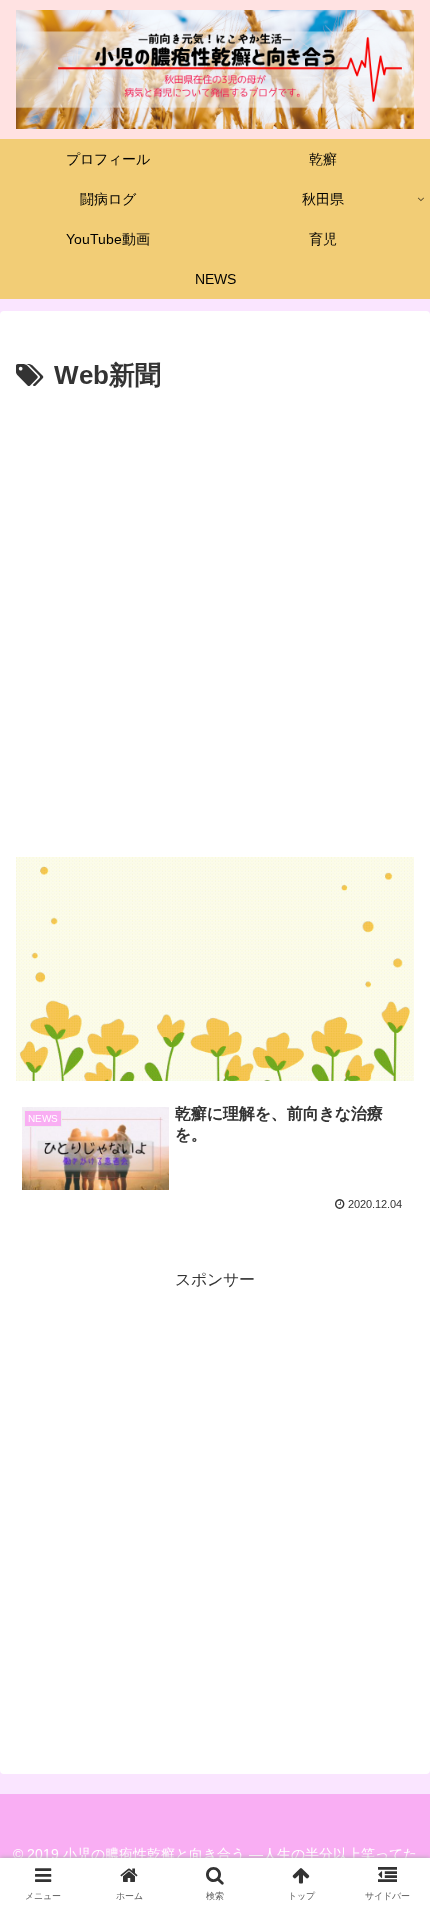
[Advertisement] (215, 624)
